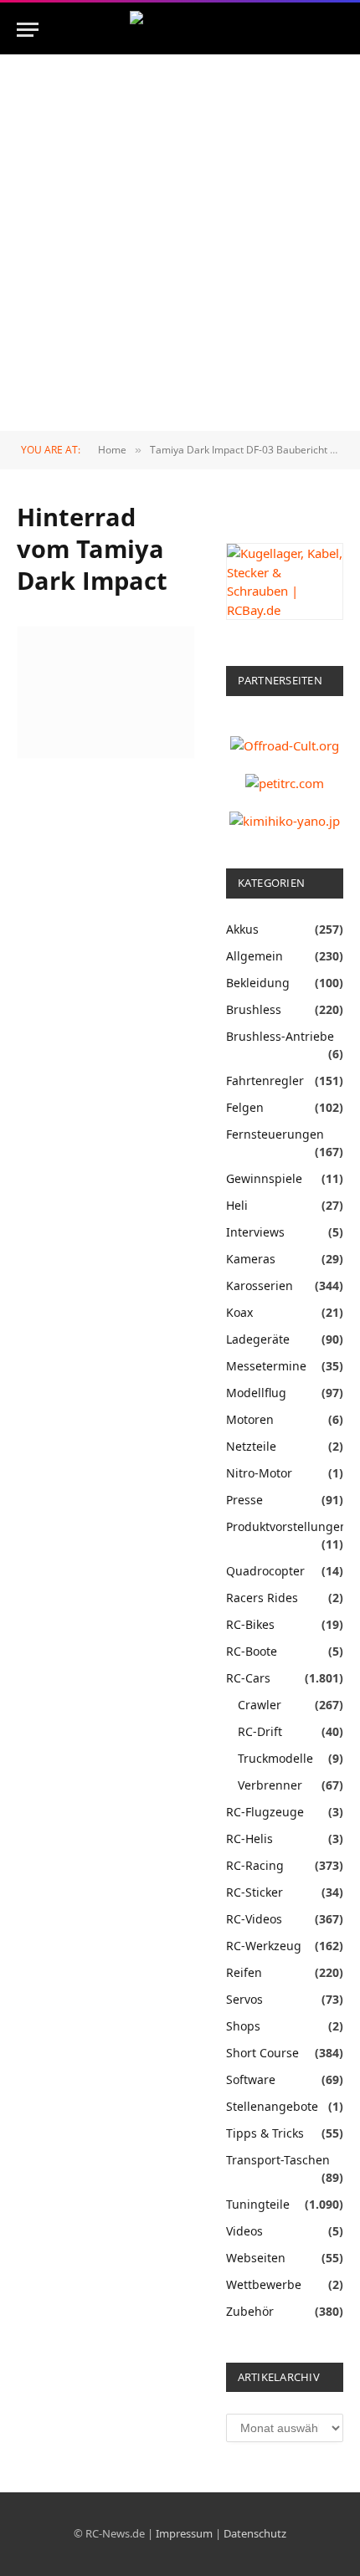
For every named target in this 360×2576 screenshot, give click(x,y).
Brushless (254, 1009)
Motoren (250, 1419)
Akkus (242, 929)
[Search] (342, 30)
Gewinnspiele (264, 1178)
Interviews (255, 1232)
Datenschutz (255, 2533)
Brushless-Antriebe (280, 1036)
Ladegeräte (258, 1339)
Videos (244, 2231)
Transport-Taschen (278, 2160)
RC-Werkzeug (264, 1946)
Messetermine (266, 1366)
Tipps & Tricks (265, 2133)
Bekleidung (258, 983)
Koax (239, 1312)
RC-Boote (252, 1651)
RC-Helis (249, 1839)
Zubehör (250, 2311)
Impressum (184, 2533)
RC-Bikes (250, 1624)
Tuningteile (258, 2204)
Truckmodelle (275, 1758)
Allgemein (255, 956)
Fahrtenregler (265, 1081)
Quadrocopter (265, 1571)
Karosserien (260, 1285)
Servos (244, 1999)
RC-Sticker (255, 1892)
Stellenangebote (272, 2106)
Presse (244, 1500)
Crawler (260, 1705)
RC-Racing (255, 1865)
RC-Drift (260, 1731)
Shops (243, 2026)
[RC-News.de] (180, 30)
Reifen (244, 1972)
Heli (237, 1205)
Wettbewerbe (264, 2284)
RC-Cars (248, 1678)
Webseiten (256, 2258)
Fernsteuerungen (275, 1134)
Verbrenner (270, 1785)
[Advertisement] (180, 243)
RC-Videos (254, 1919)
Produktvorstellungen (287, 1526)
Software (251, 2079)
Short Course (262, 2053)
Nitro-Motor (259, 1473)
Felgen (245, 1107)
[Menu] (28, 30)
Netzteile (251, 1446)
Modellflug (256, 1393)
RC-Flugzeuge (265, 1812)
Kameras (251, 1259)
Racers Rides (262, 1598)
